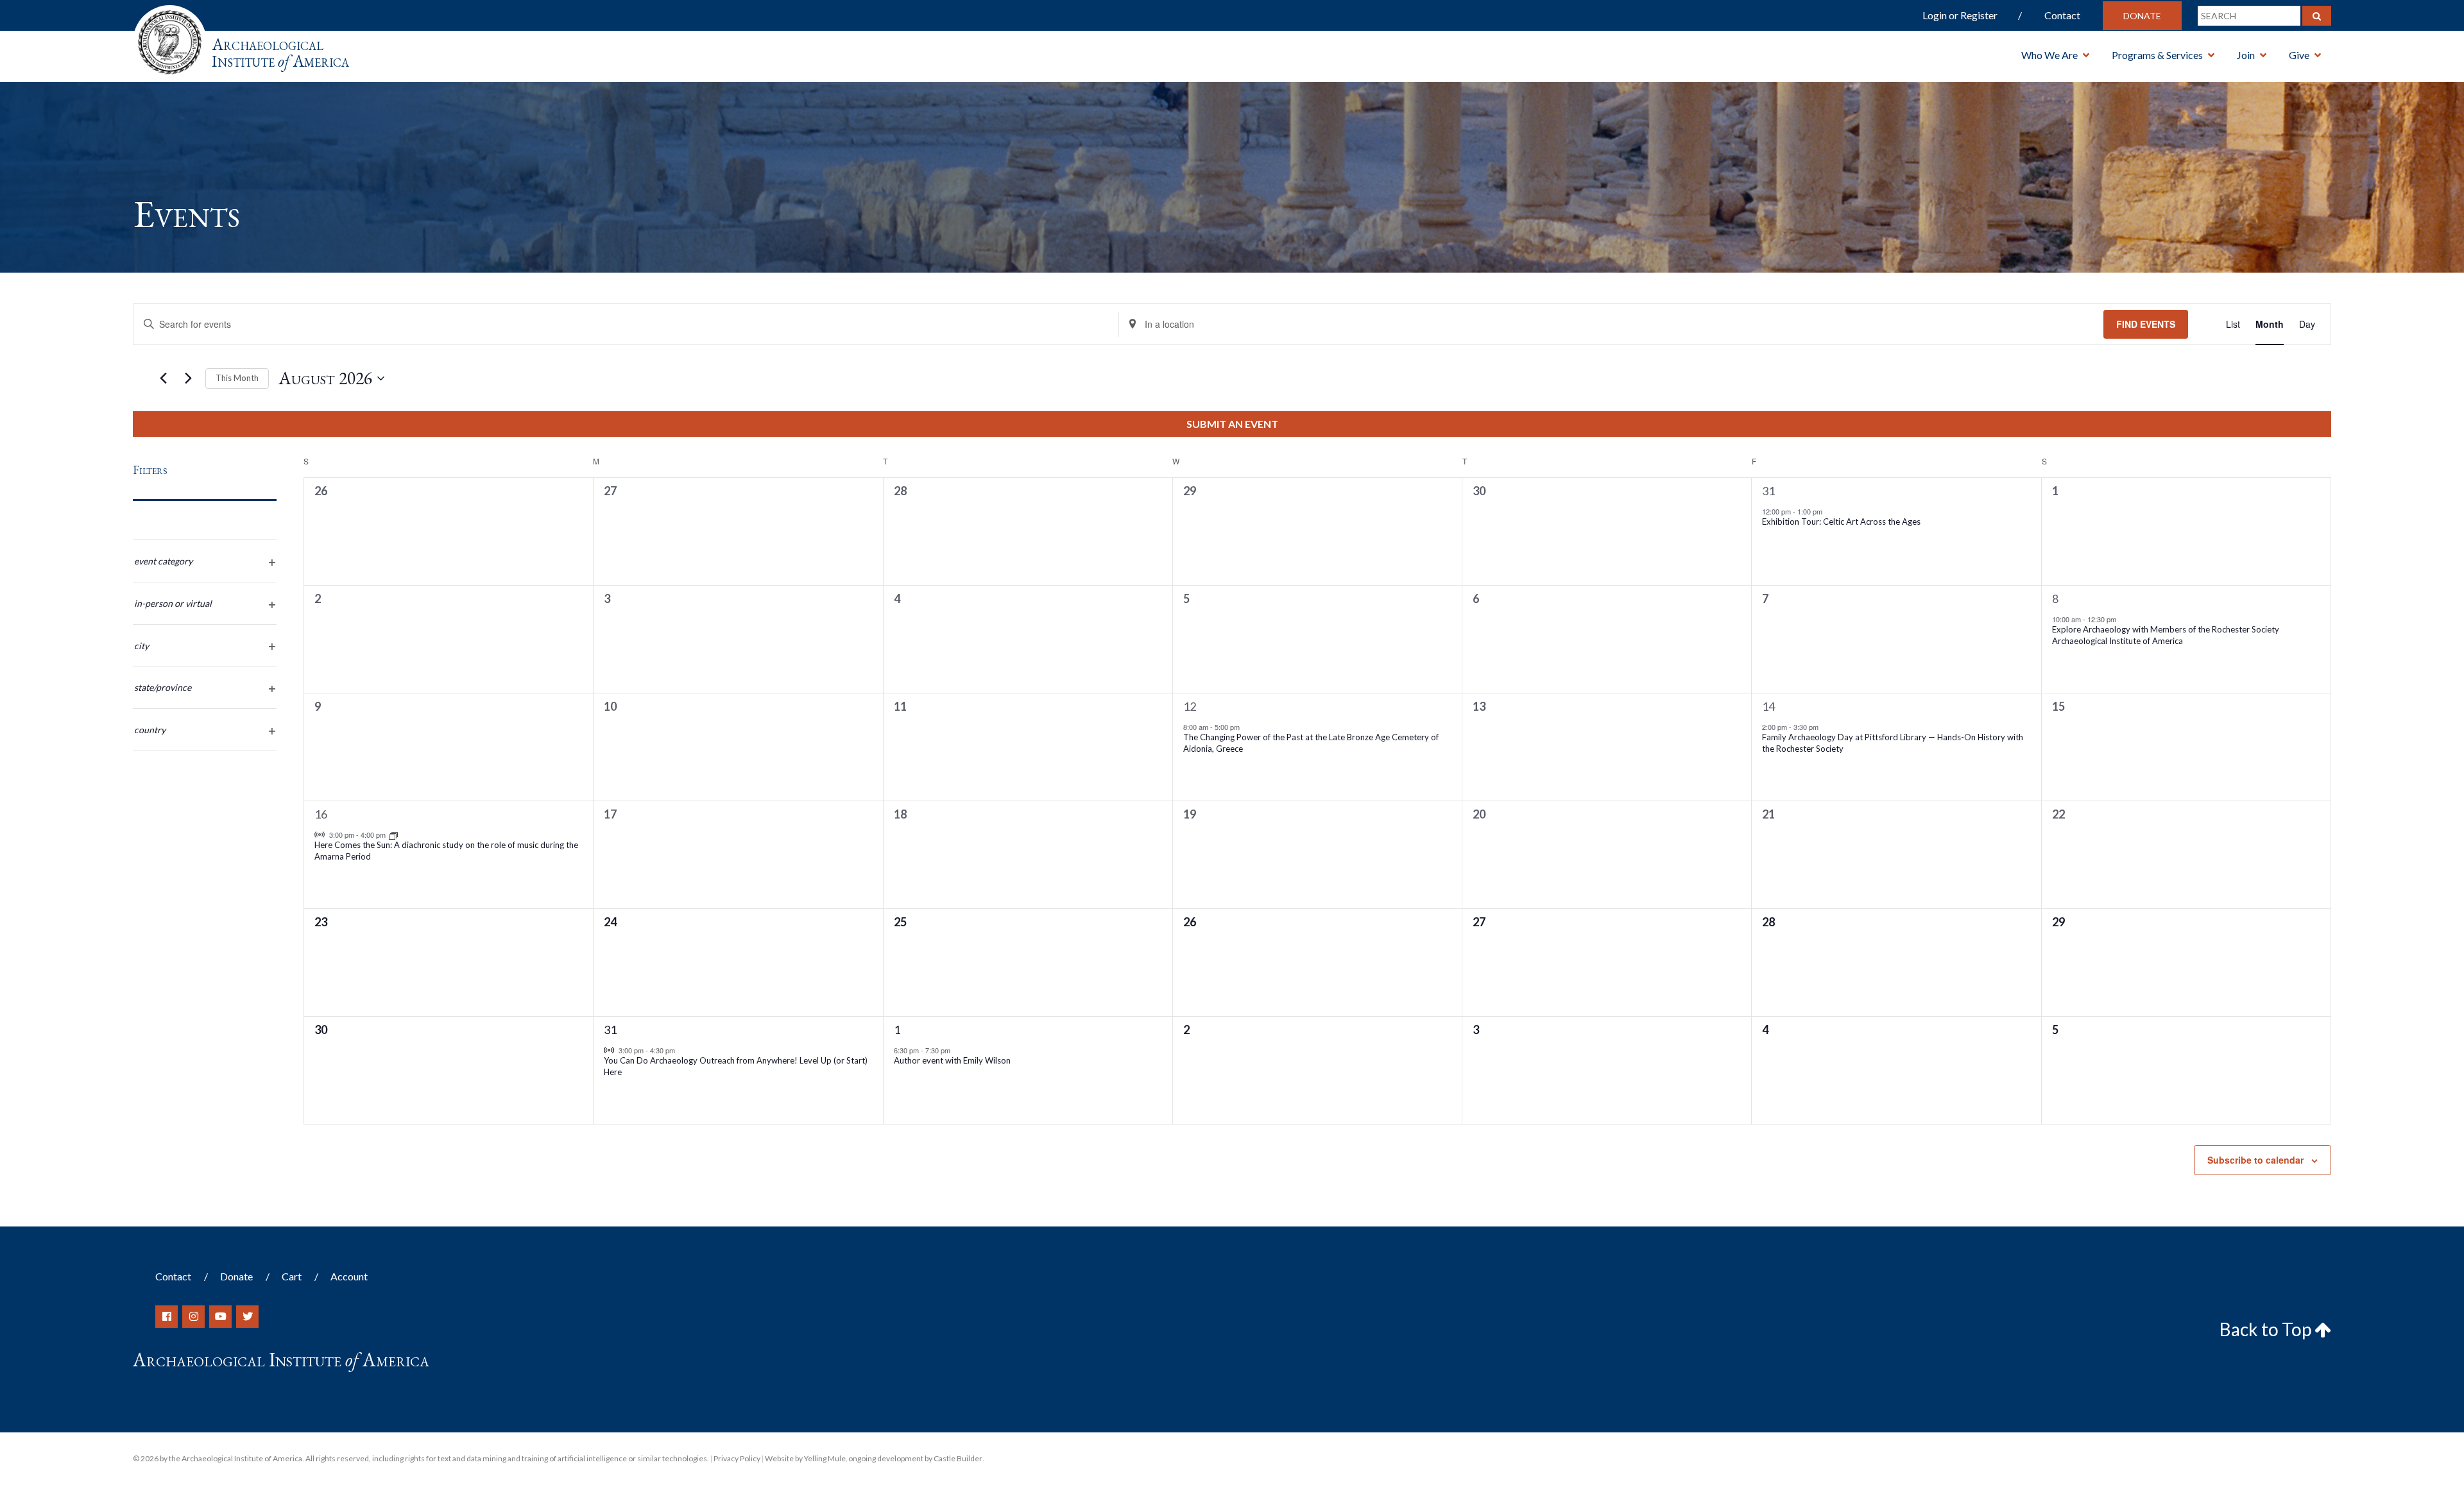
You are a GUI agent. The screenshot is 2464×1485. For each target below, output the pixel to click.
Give (2299, 55)
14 (1768, 706)
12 (1190, 706)
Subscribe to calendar (2255, 1160)
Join (2246, 55)
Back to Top (2267, 1329)
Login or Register (1960, 15)
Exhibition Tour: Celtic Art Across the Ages (1841, 522)
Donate (2142, 16)
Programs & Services (2157, 55)
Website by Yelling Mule (805, 1458)
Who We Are (2049, 55)
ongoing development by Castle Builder (915, 1458)
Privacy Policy (737, 1458)
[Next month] (188, 378)
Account (349, 1276)
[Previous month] (163, 378)
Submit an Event (1232, 424)
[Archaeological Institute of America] (170, 38)
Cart (292, 1276)
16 (321, 814)
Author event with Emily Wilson (952, 1060)
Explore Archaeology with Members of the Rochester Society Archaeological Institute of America (2166, 635)
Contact (2062, 15)
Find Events (2146, 324)
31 (1768, 491)
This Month (237, 378)
